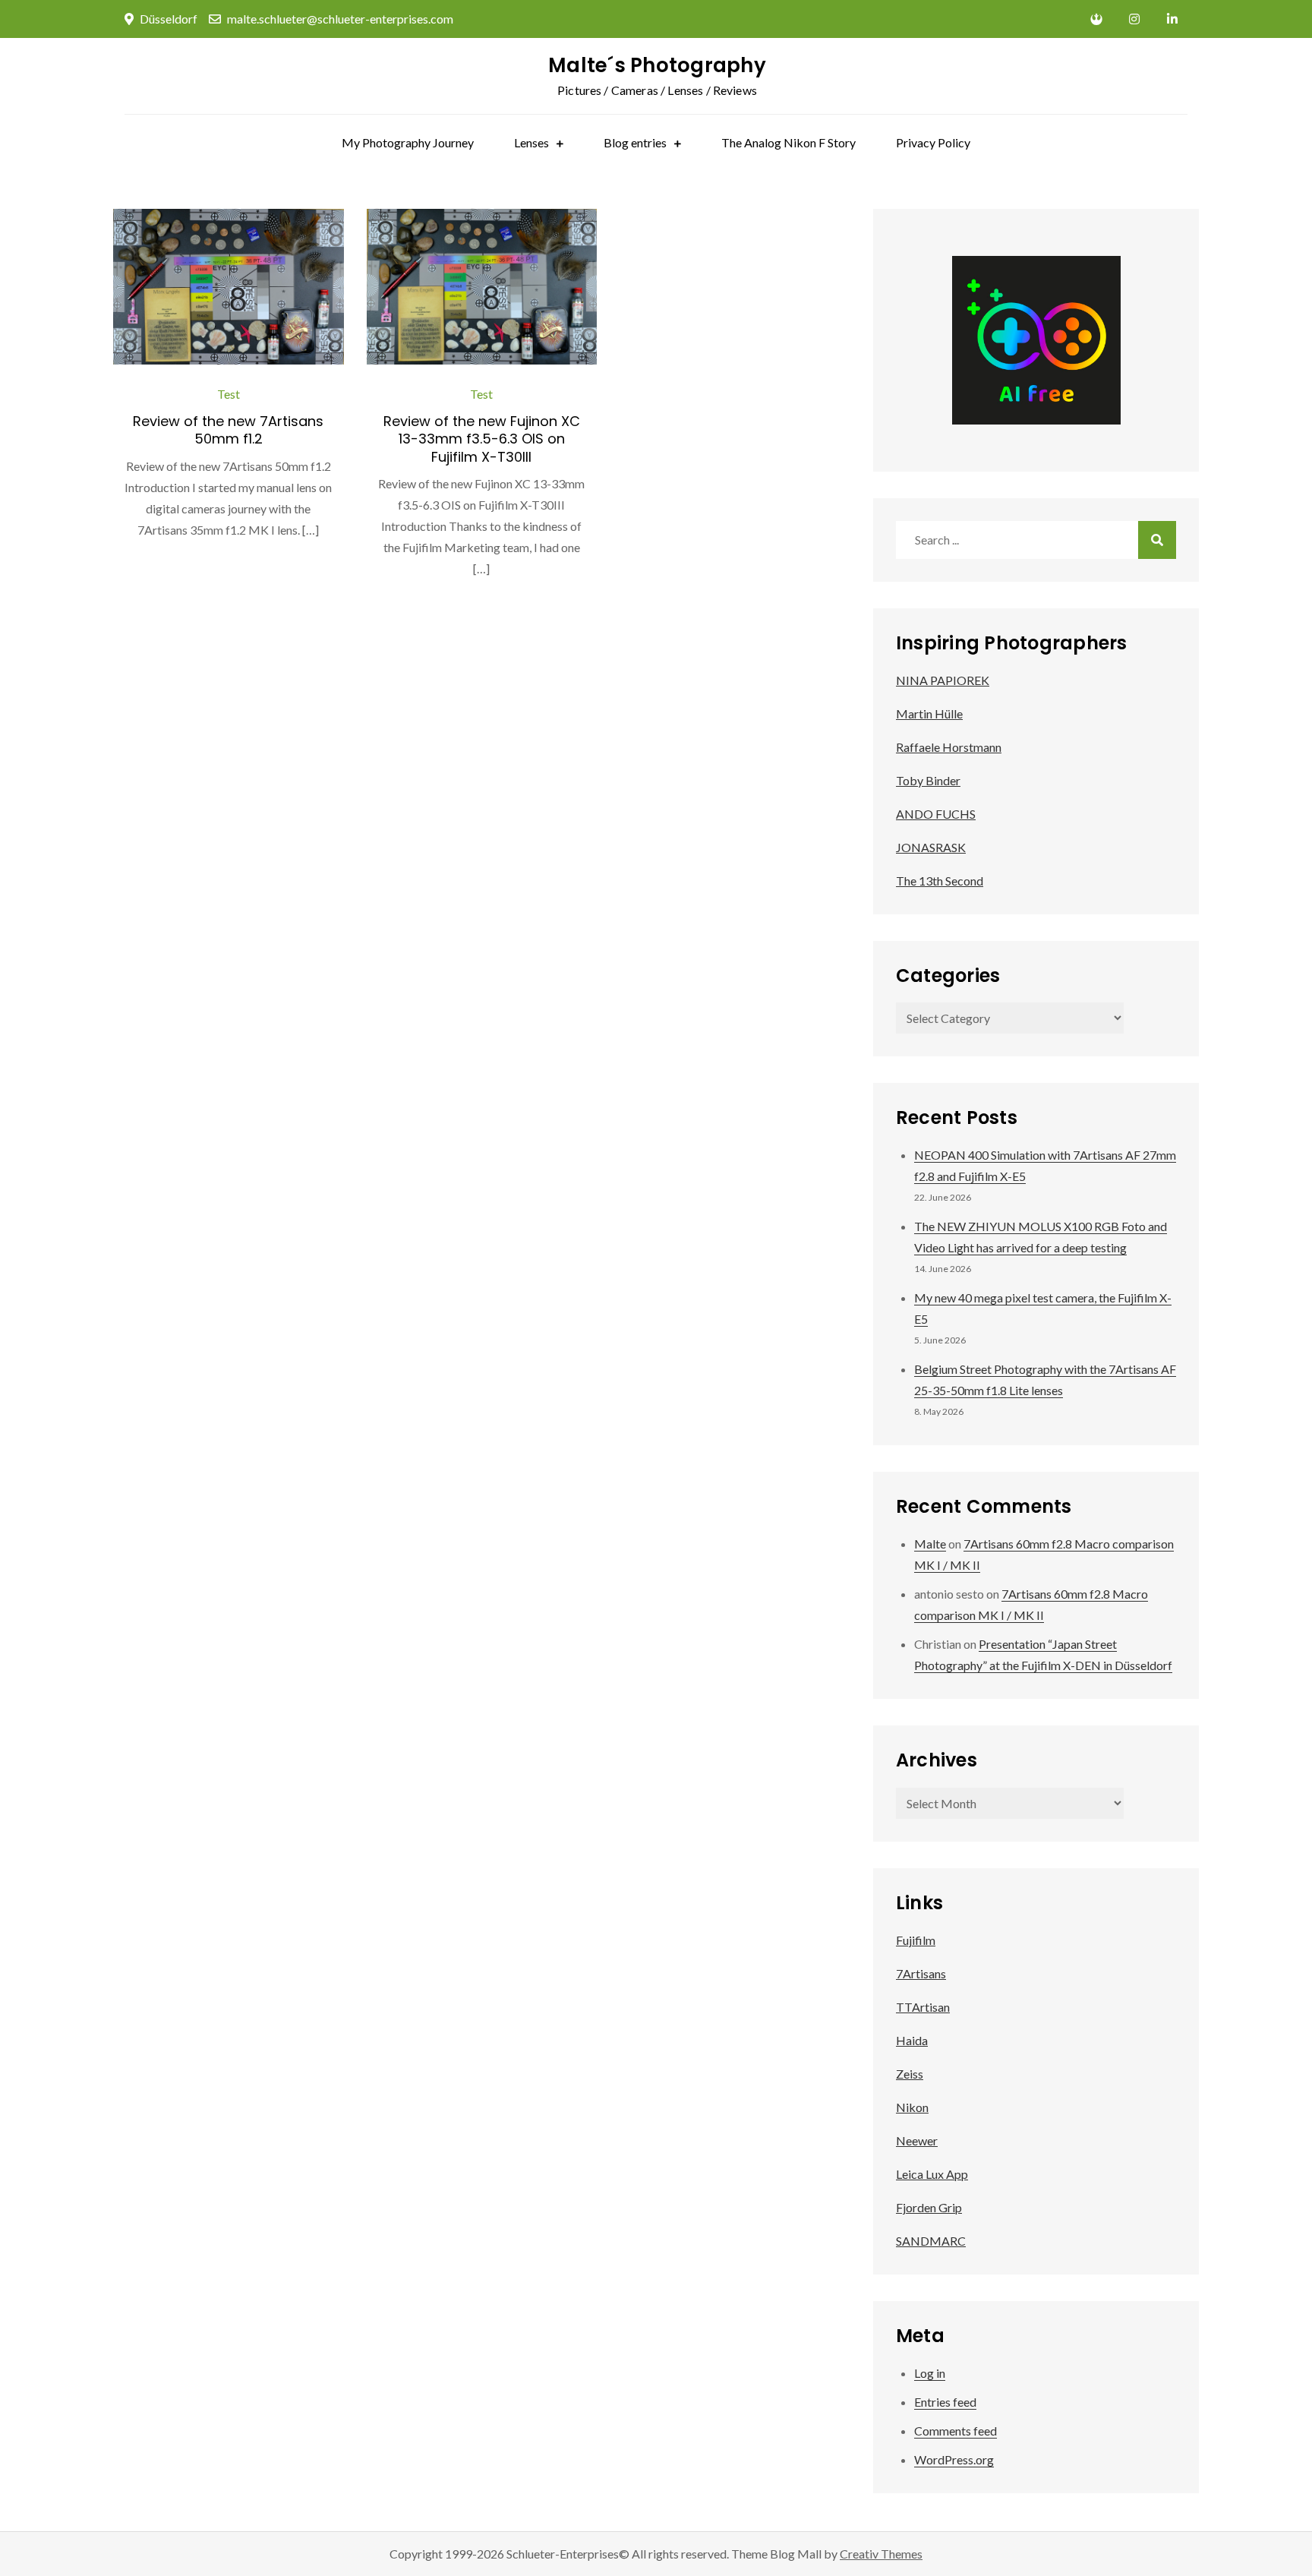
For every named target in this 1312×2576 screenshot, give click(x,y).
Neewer (917, 2140)
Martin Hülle (929, 713)
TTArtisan (923, 2007)
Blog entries (635, 142)
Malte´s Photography (657, 65)
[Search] (1157, 540)
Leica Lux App (932, 2174)
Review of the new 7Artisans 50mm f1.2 (228, 430)
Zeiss (910, 2074)
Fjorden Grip (929, 2207)
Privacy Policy (933, 142)
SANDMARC (931, 2241)
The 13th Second (940, 881)
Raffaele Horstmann (949, 747)
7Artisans (921, 1973)
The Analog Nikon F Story (788, 142)
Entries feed (945, 2402)
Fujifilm (916, 1940)
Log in (930, 2373)
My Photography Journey (408, 142)
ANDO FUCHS (936, 814)
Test (229, 394)
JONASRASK (931, 847)
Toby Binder (928, 780)
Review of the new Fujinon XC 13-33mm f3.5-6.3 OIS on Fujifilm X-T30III (482, 439)
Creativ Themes (881, 2554)
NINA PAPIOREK (943, 680)
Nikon (912, 2107)
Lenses (531, 142)
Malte (930, 1544)
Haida (912, 2040)
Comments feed (956, 2431)
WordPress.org (954, 2459)
